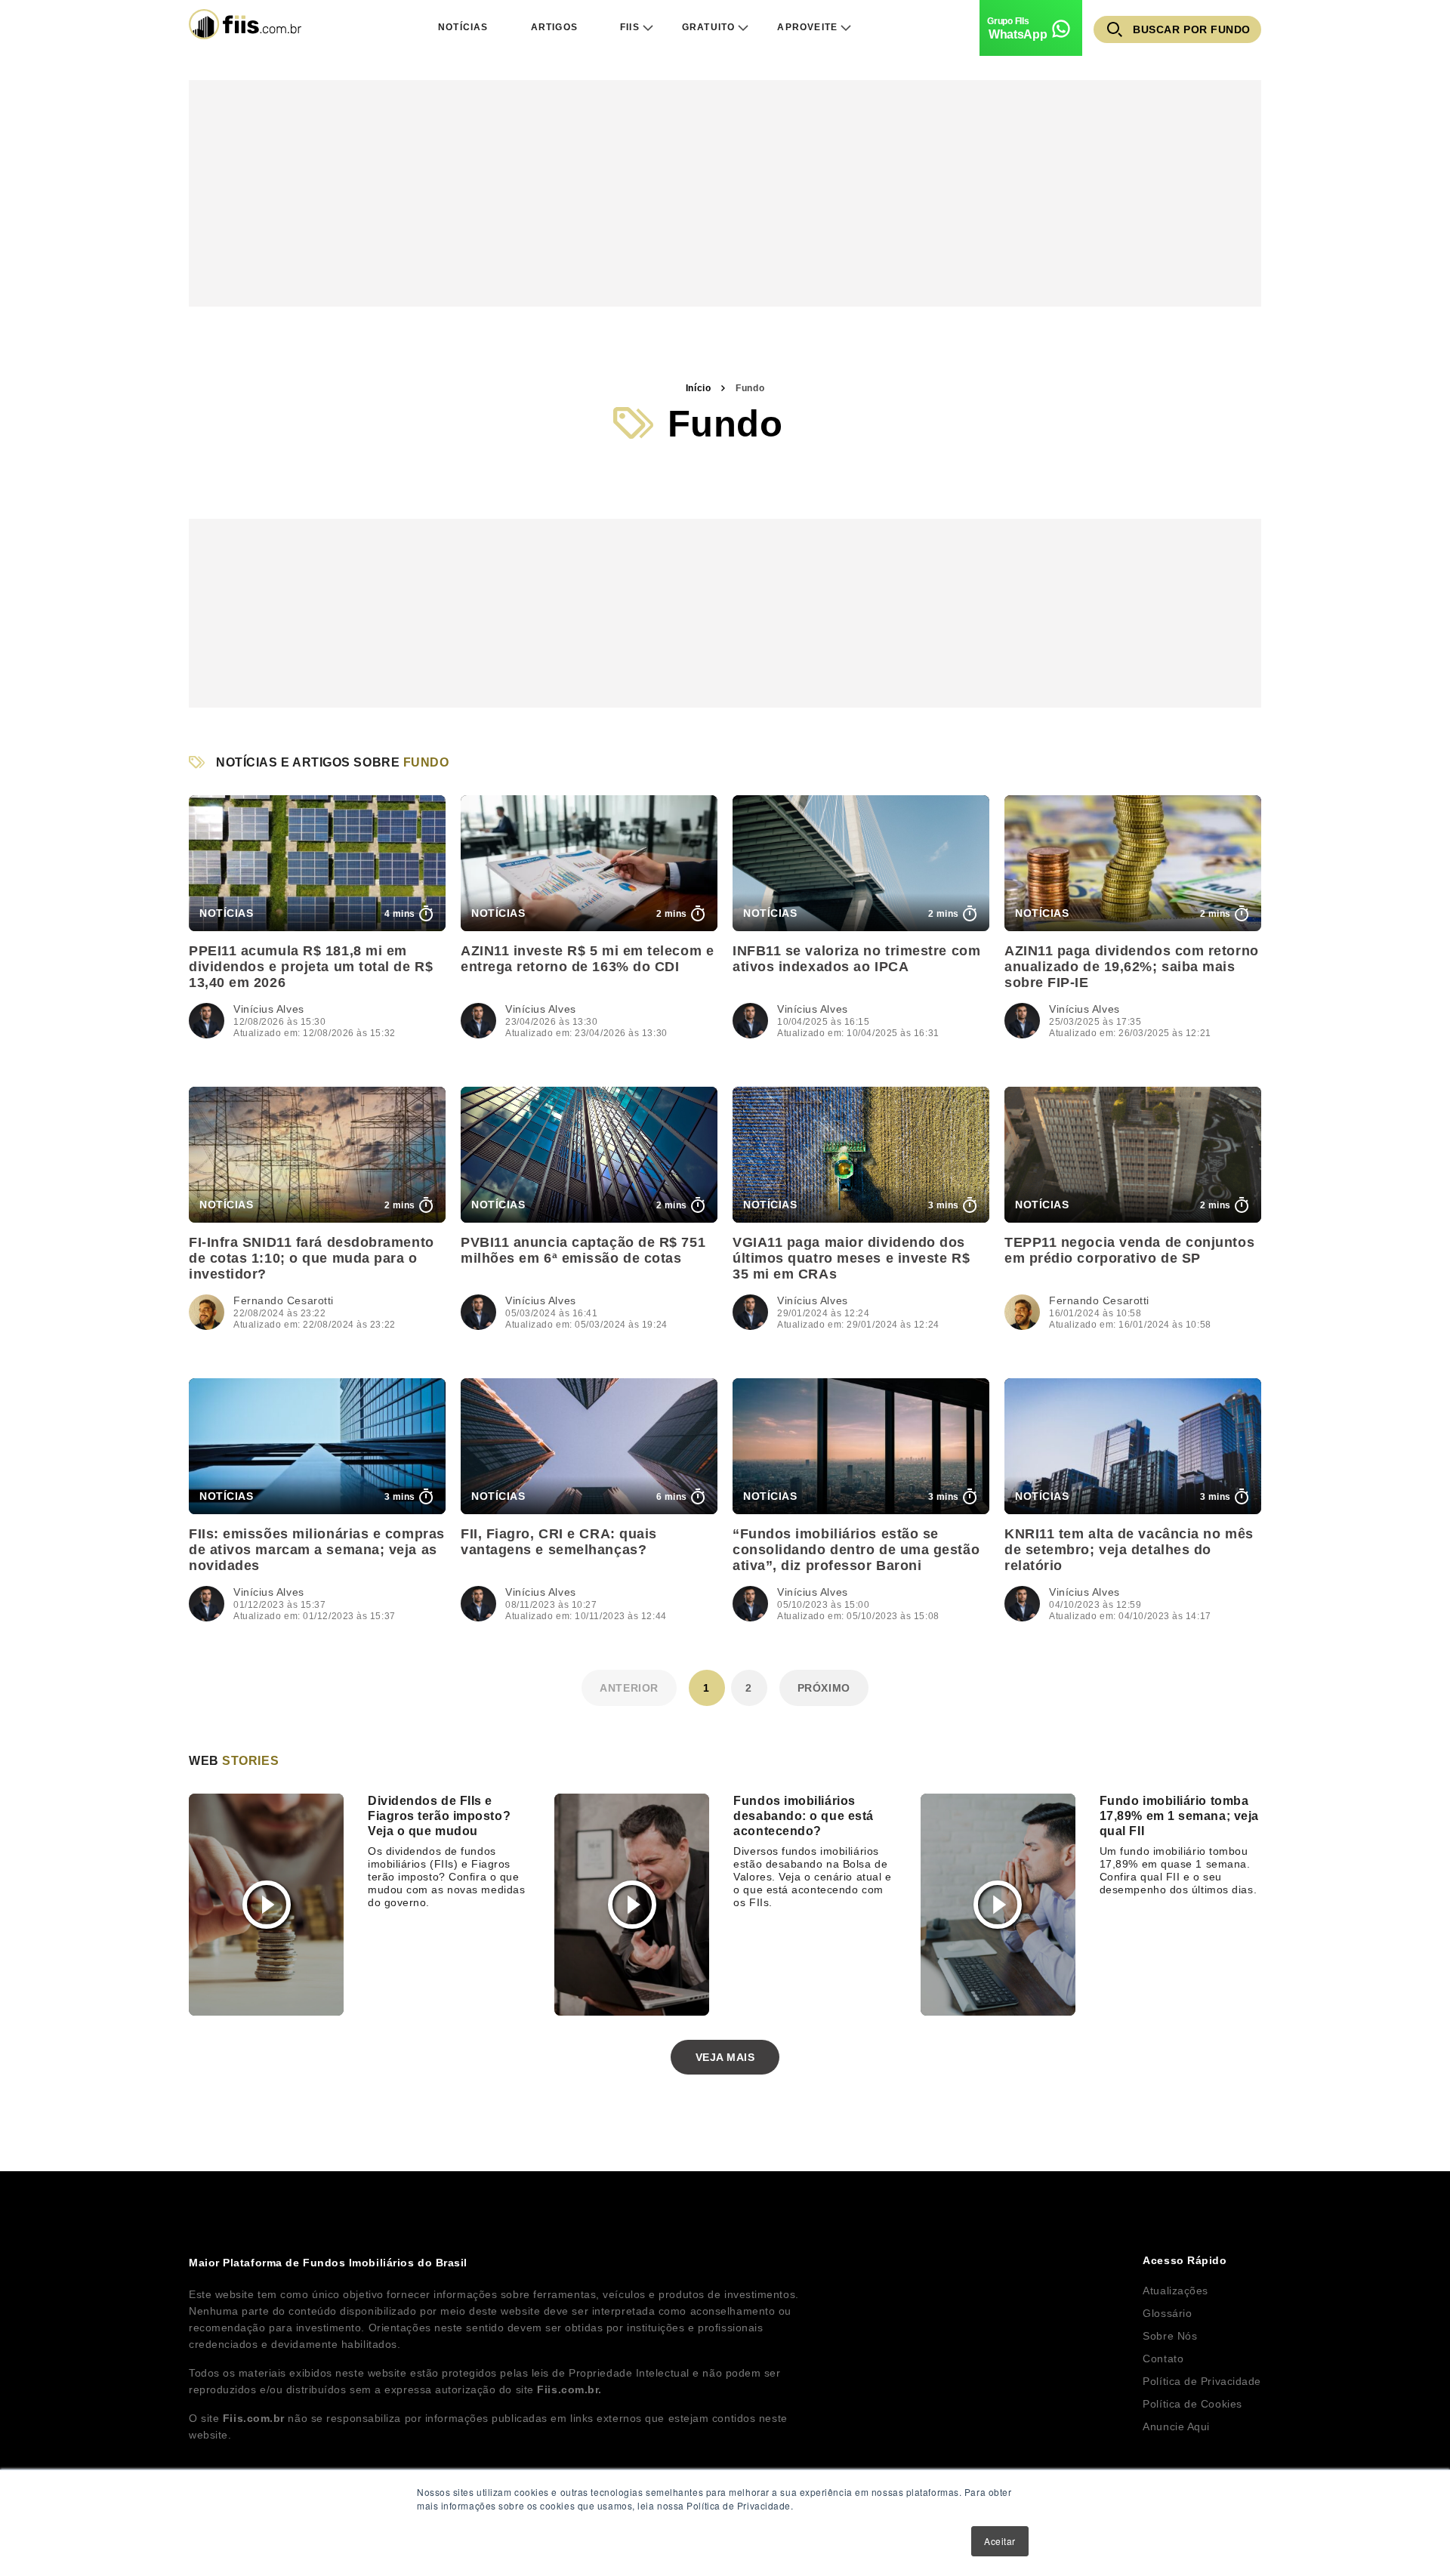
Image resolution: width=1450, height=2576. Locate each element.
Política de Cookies (1192, 2404)
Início (698, 388)
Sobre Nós (1170, 2336)
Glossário (1167, 2313)
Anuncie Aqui (1176, 2426)
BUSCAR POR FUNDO (1192, 29)
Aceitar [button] (1000, 2541)
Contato (1163, 2359)
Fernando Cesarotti (284, 1300)
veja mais (725, 2057)
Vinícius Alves (269, 1009)
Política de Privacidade (1202, 2381)
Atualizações (1175, 2291)
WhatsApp (1018, 34)
